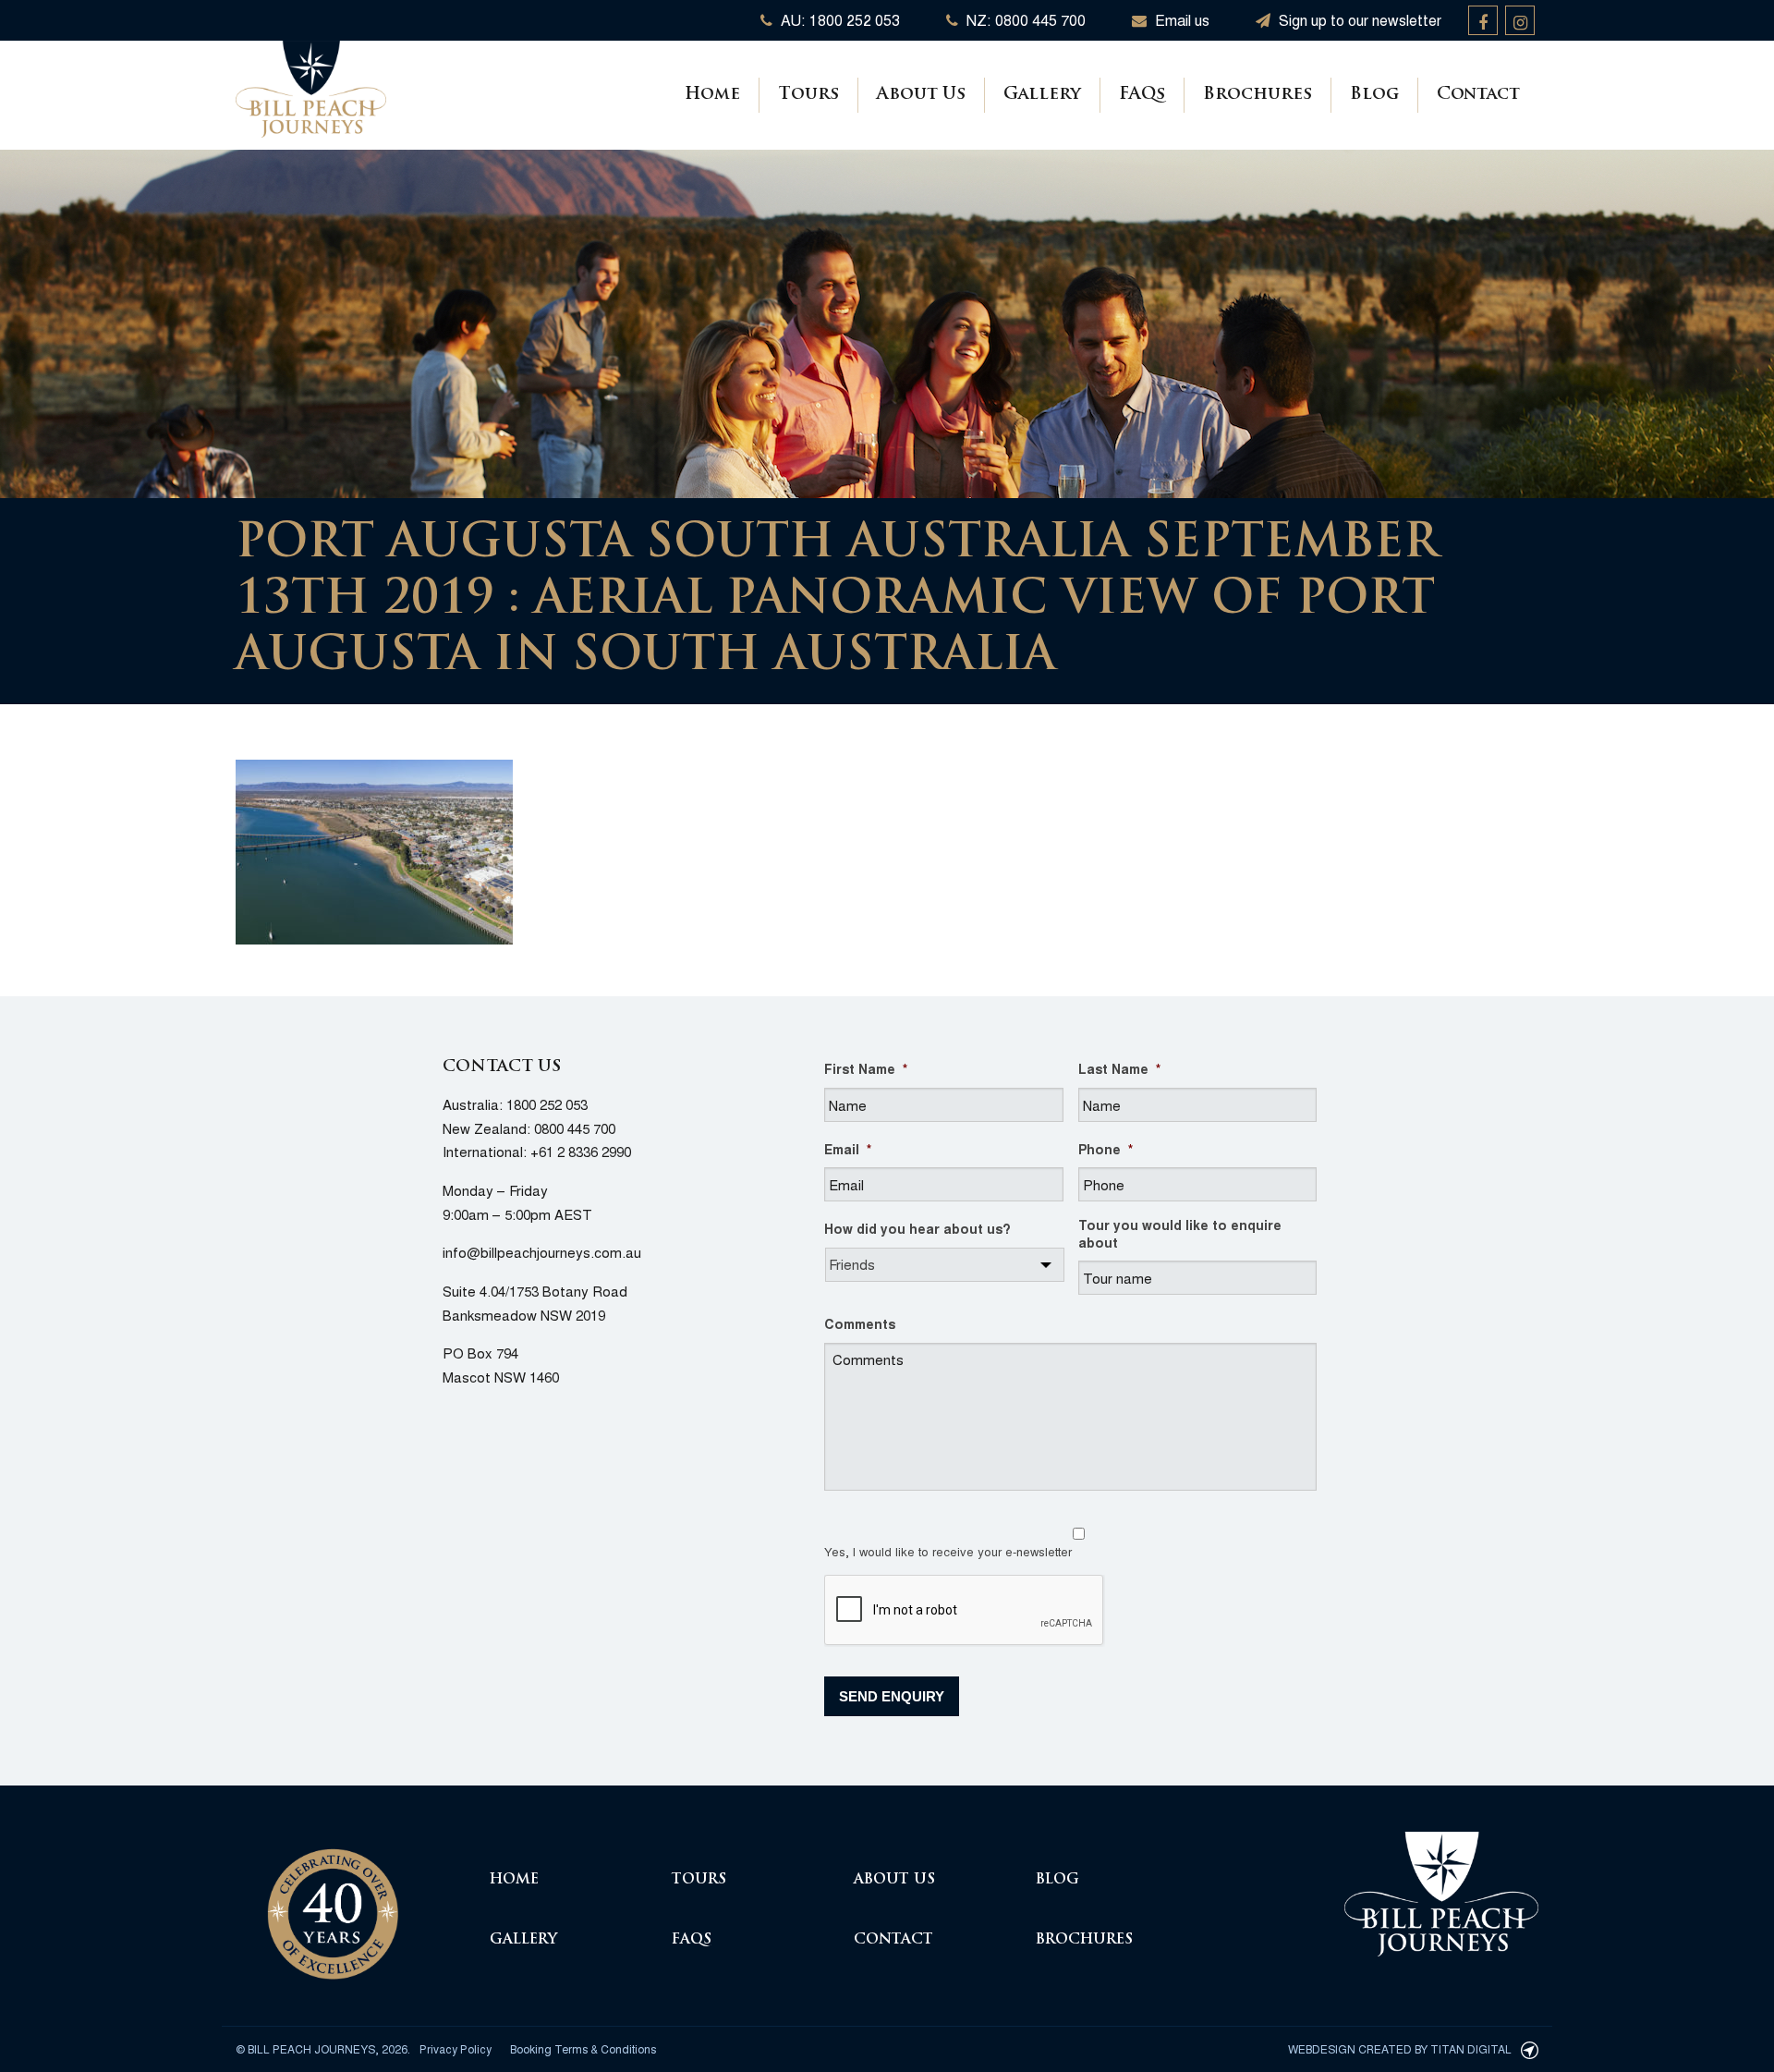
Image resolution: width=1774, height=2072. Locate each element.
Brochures (1258, 95)
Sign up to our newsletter (1358, 20)
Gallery (1042, 95)
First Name (866, 1068)
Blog (1374, 95)
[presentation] (965, 1611)
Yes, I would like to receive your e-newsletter (948, 1551)
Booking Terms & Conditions (583, 2048)
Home (712, 95)
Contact (1478, 95)
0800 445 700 (575, 1128)
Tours (808, 95)
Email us (1180, 20)
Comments (860, 1323)
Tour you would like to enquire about (1180, 1233)
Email (848, 1149)
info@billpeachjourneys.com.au (542, 1252)
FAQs (1142, 95)
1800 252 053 (547, 1104)
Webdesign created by (1400, 2048)
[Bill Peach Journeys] (333, 1903)
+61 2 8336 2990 (581, 1151)
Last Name (1119, 1068)
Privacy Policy (456, 2048)
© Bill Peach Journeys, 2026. (323, 2048)
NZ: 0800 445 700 (1024, 20)
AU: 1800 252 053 (838, 20)
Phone (1106, 1149)
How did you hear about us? (917, 1228)
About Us (921, 95)
